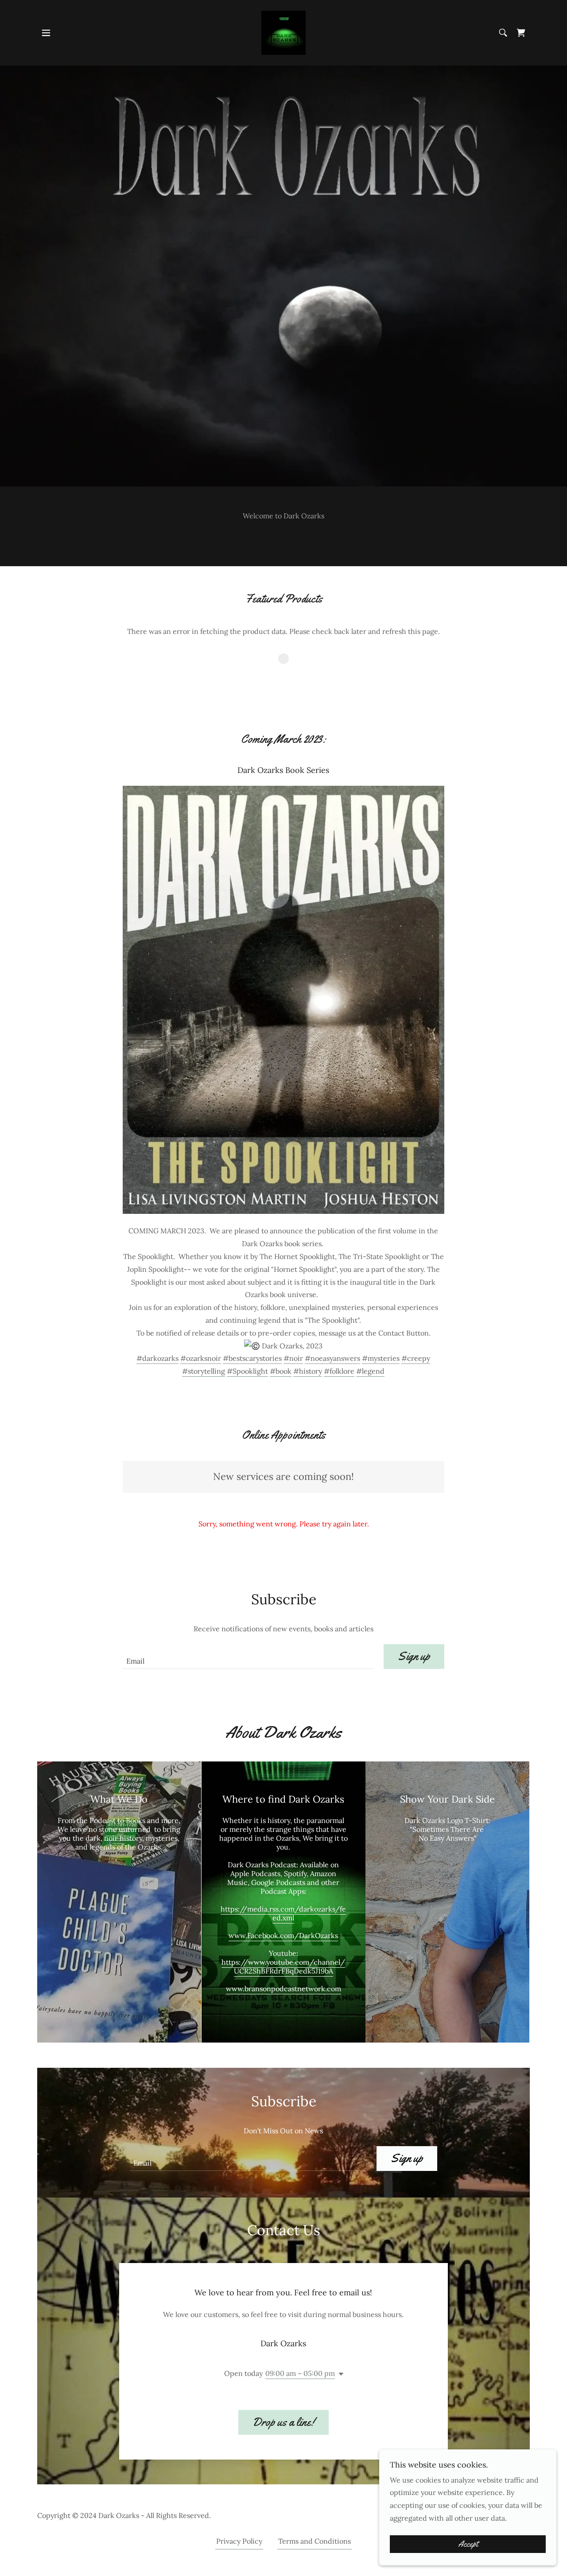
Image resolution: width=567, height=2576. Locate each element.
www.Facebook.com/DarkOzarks (283, 1935)
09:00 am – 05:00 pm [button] (300, 2373)
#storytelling (204, 1371)
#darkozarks (157, 1358)
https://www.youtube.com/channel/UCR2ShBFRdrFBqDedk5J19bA (283, 1966)
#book (281, 1371)
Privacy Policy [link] (239, 2541)
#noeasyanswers (332, 1358)
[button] (46, 33)
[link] (283, 32)
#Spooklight (247, 1371)
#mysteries (381, 1358)
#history (308, 1371)
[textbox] (248, 1657)
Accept (468, 2544)
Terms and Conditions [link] (315, 2541)
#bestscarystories (252, 1358)
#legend (370, 1371)
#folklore (339, 1371)
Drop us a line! (283, 2422)
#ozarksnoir (201, 1358)
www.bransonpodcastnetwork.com (283, 1989)
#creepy (416, 1358)
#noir (293, 1358)
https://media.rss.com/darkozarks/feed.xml (283, 1913)
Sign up (414, 1656)
